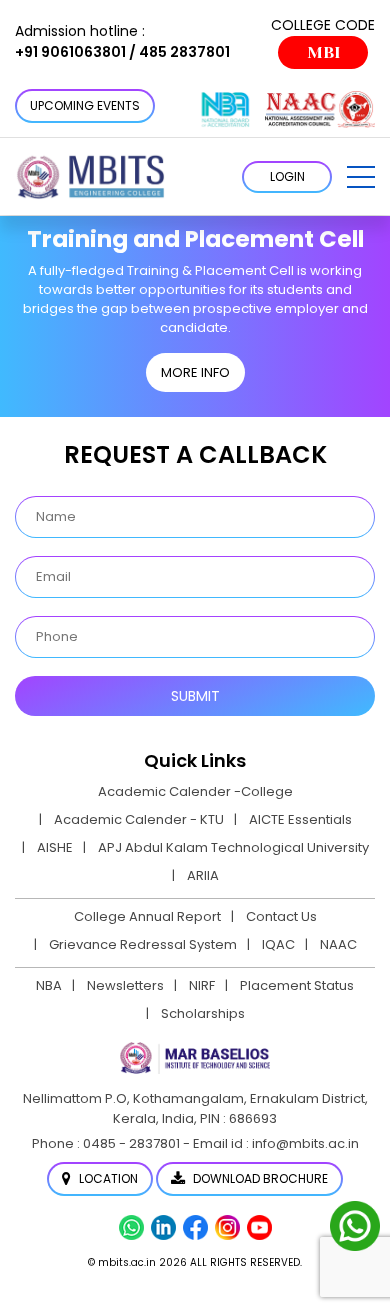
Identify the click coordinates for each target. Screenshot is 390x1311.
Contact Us (281, 916)
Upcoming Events (85, 105)
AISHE (55, 847)
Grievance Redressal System (143, 944)
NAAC (338, 944)
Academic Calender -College (195, 791)
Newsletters (125, 985)
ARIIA (203, 875)
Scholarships (203, 1013)
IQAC (278, 944)
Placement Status (297, 985)
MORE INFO (195, 372)
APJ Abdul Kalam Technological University (233, 847)
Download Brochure (259, 1178)
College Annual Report (147, 916)
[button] (361, 177)
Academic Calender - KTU (139, 819)
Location (107, 1178)
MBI (323, 52)
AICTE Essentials (300, 819)
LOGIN (287, 176)
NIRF (202, 985)
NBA (49, 985)
